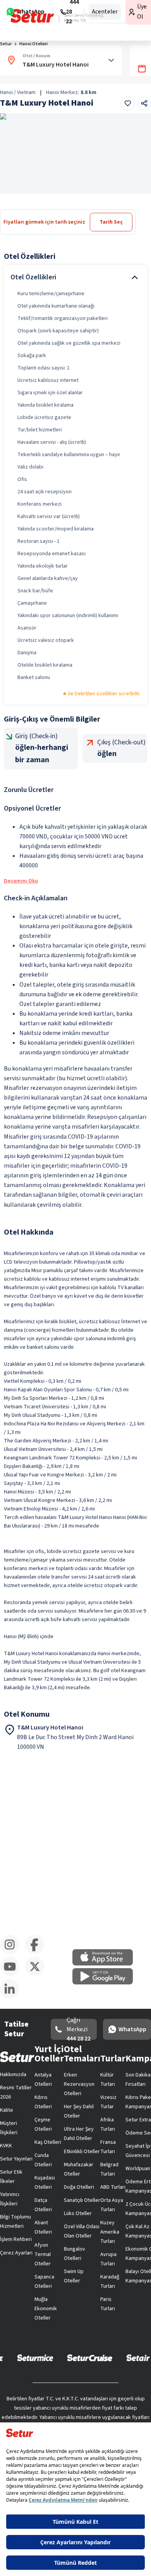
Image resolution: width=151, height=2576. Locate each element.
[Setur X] (38, 1975)
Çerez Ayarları (16, 2253)
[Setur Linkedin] (13, 1997)
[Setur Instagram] (13, 1953)
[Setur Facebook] (38, 1953)
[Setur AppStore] (106, 1964)
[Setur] (32, 16)
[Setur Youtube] (13, 1975)
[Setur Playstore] (106, 1983)
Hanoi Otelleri (33, 44)
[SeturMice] (35, 2357)
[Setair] (138, 2357)
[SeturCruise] (90, 2357)
